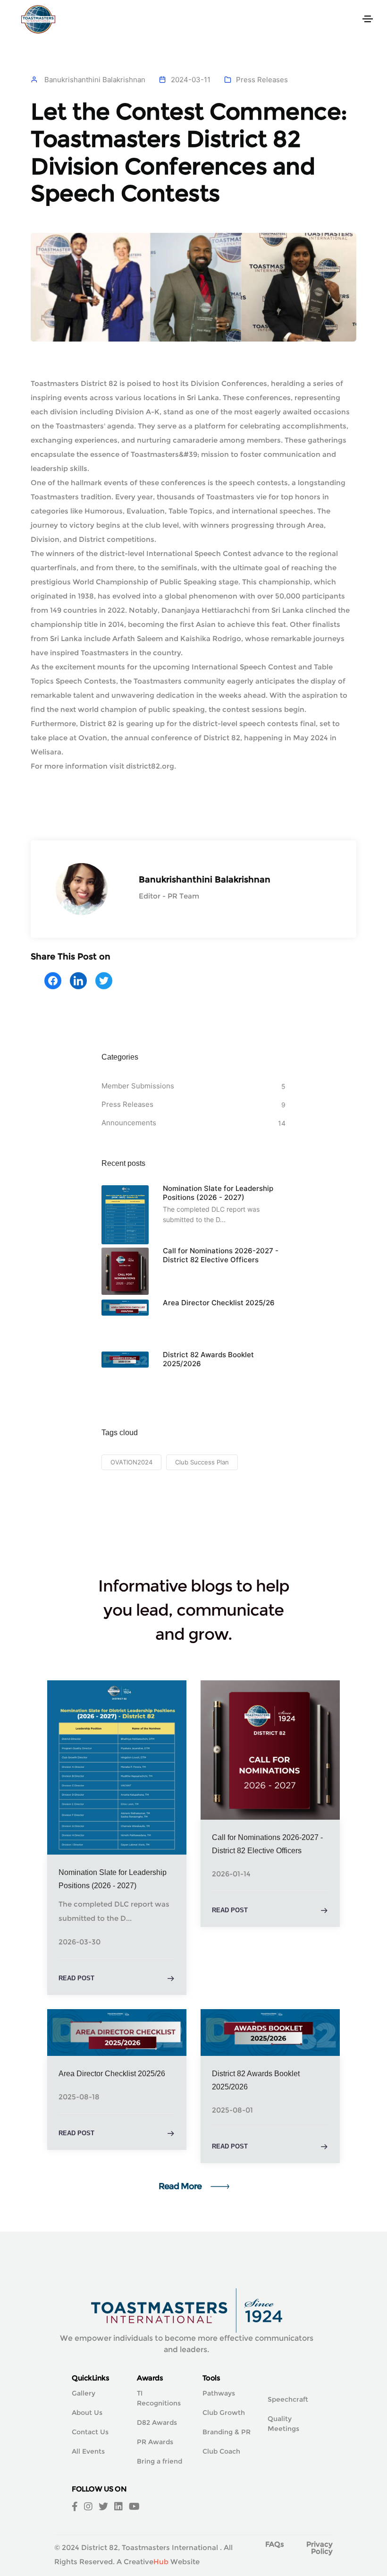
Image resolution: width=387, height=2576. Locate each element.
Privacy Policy (320, 2548)
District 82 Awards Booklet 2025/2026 (208, 1359)
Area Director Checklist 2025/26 (219, 1303)
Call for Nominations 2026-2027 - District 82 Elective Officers (221, 1255)
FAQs (275, 2544)
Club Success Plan (202, 1462)
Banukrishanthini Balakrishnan (95, 80)
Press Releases (262, 80)
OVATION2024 (131, 1462)
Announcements (129, 1123)
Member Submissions (138, 1086)
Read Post (76, 1978)
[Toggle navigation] (368, 19)
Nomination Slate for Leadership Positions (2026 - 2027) (218, 1193)
